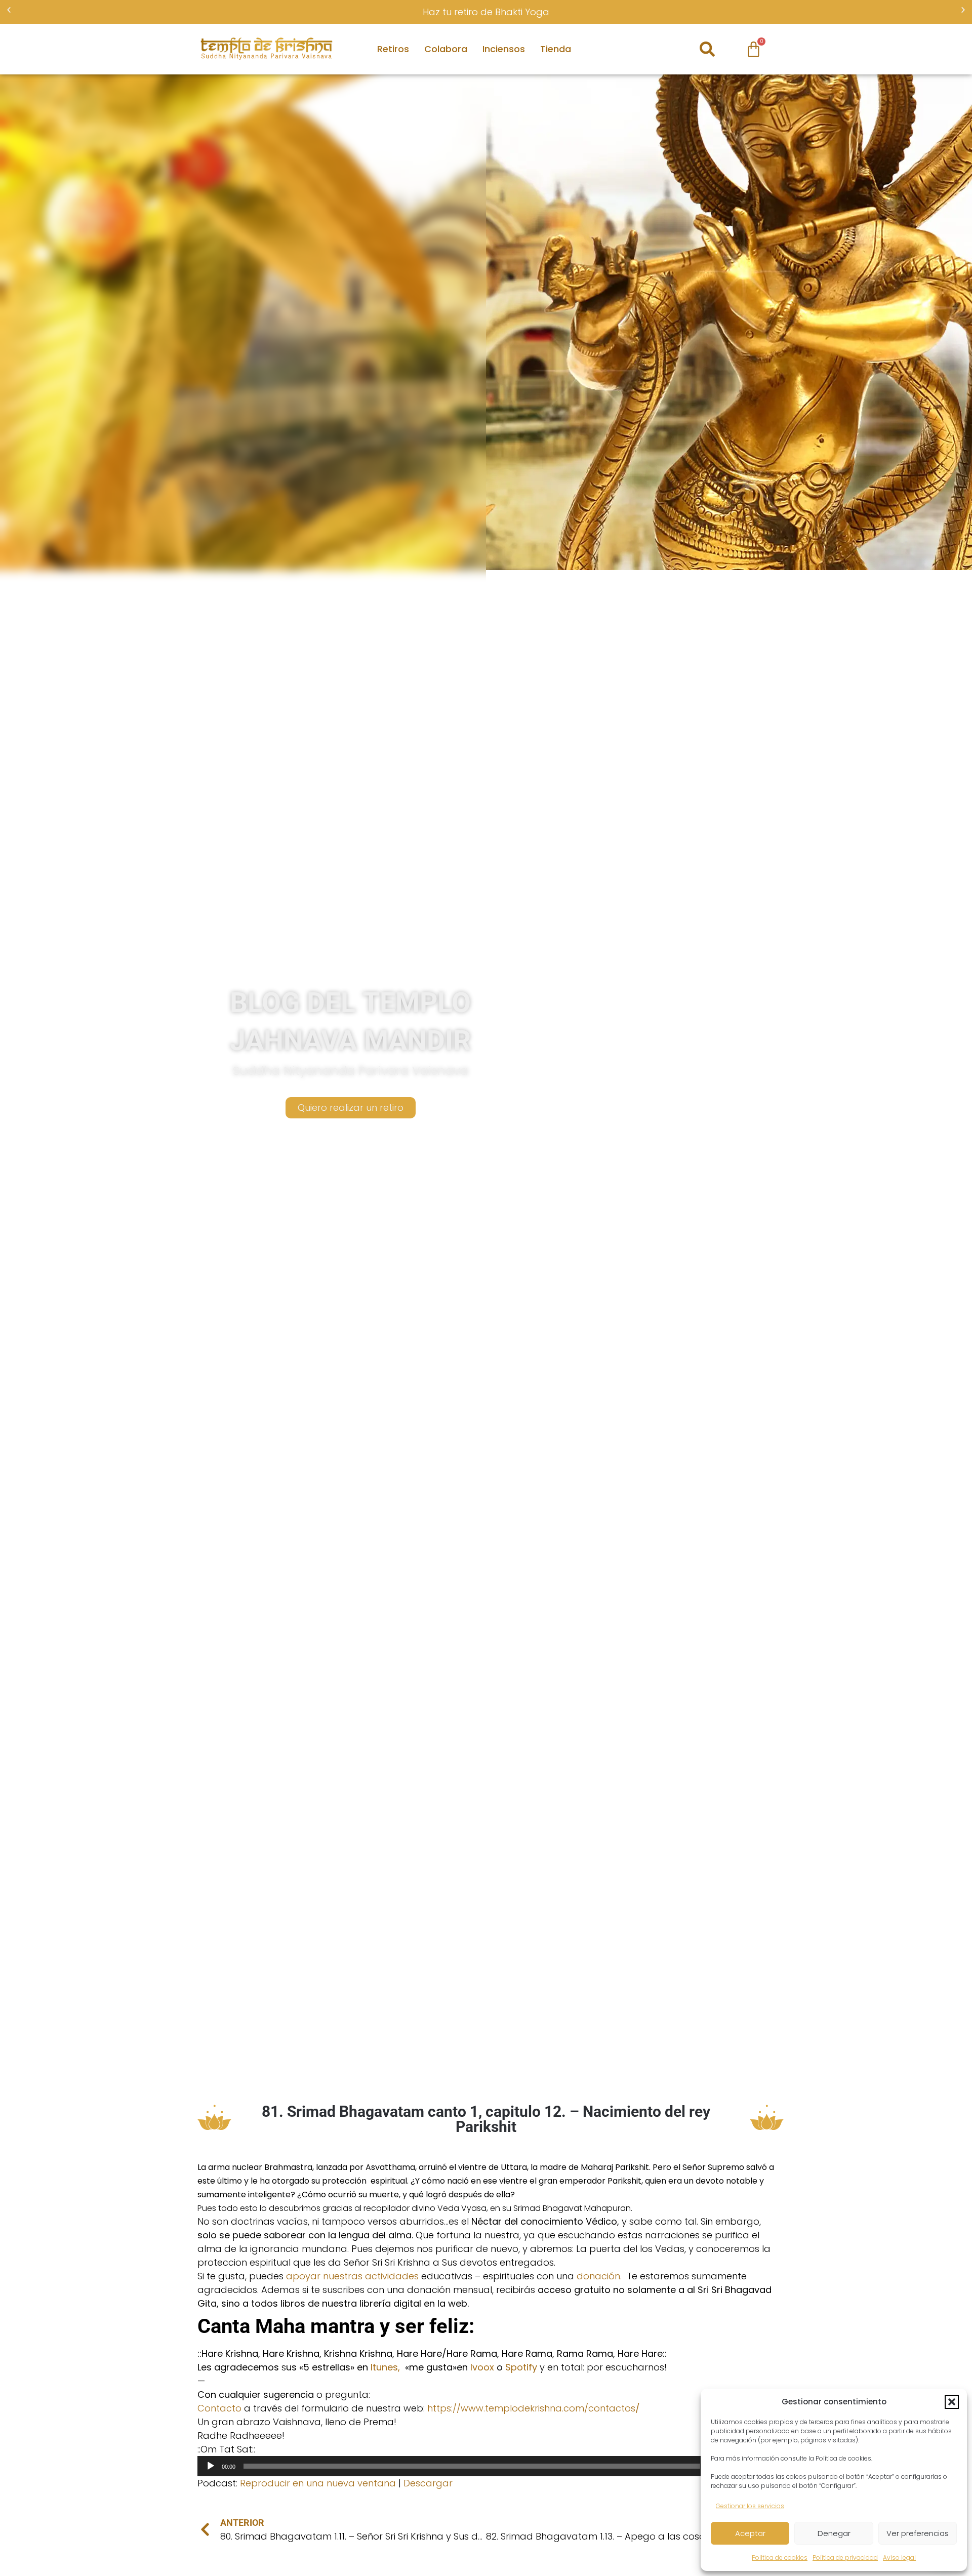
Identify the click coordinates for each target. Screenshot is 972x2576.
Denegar (834, 2533)
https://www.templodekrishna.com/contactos (534, 2408)
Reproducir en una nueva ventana (318, 2483)
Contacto (219, 2408)
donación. (602, 2276)
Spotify (521, 2367)
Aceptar (750, 2533)
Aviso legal (899, 2558)
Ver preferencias (918, 2533)
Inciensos (504, 49)
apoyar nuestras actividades (352, 2276)
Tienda (556, 49)
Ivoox (482, 2367)
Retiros (393, 49)
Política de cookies (780, 2558)
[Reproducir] (211, 2466)
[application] (486, 2466)
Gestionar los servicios (750, 2506)
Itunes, (385, 2367)
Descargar (428, 2483)
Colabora (446, 49)
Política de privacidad (845, 2558)
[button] (952, 2402)
